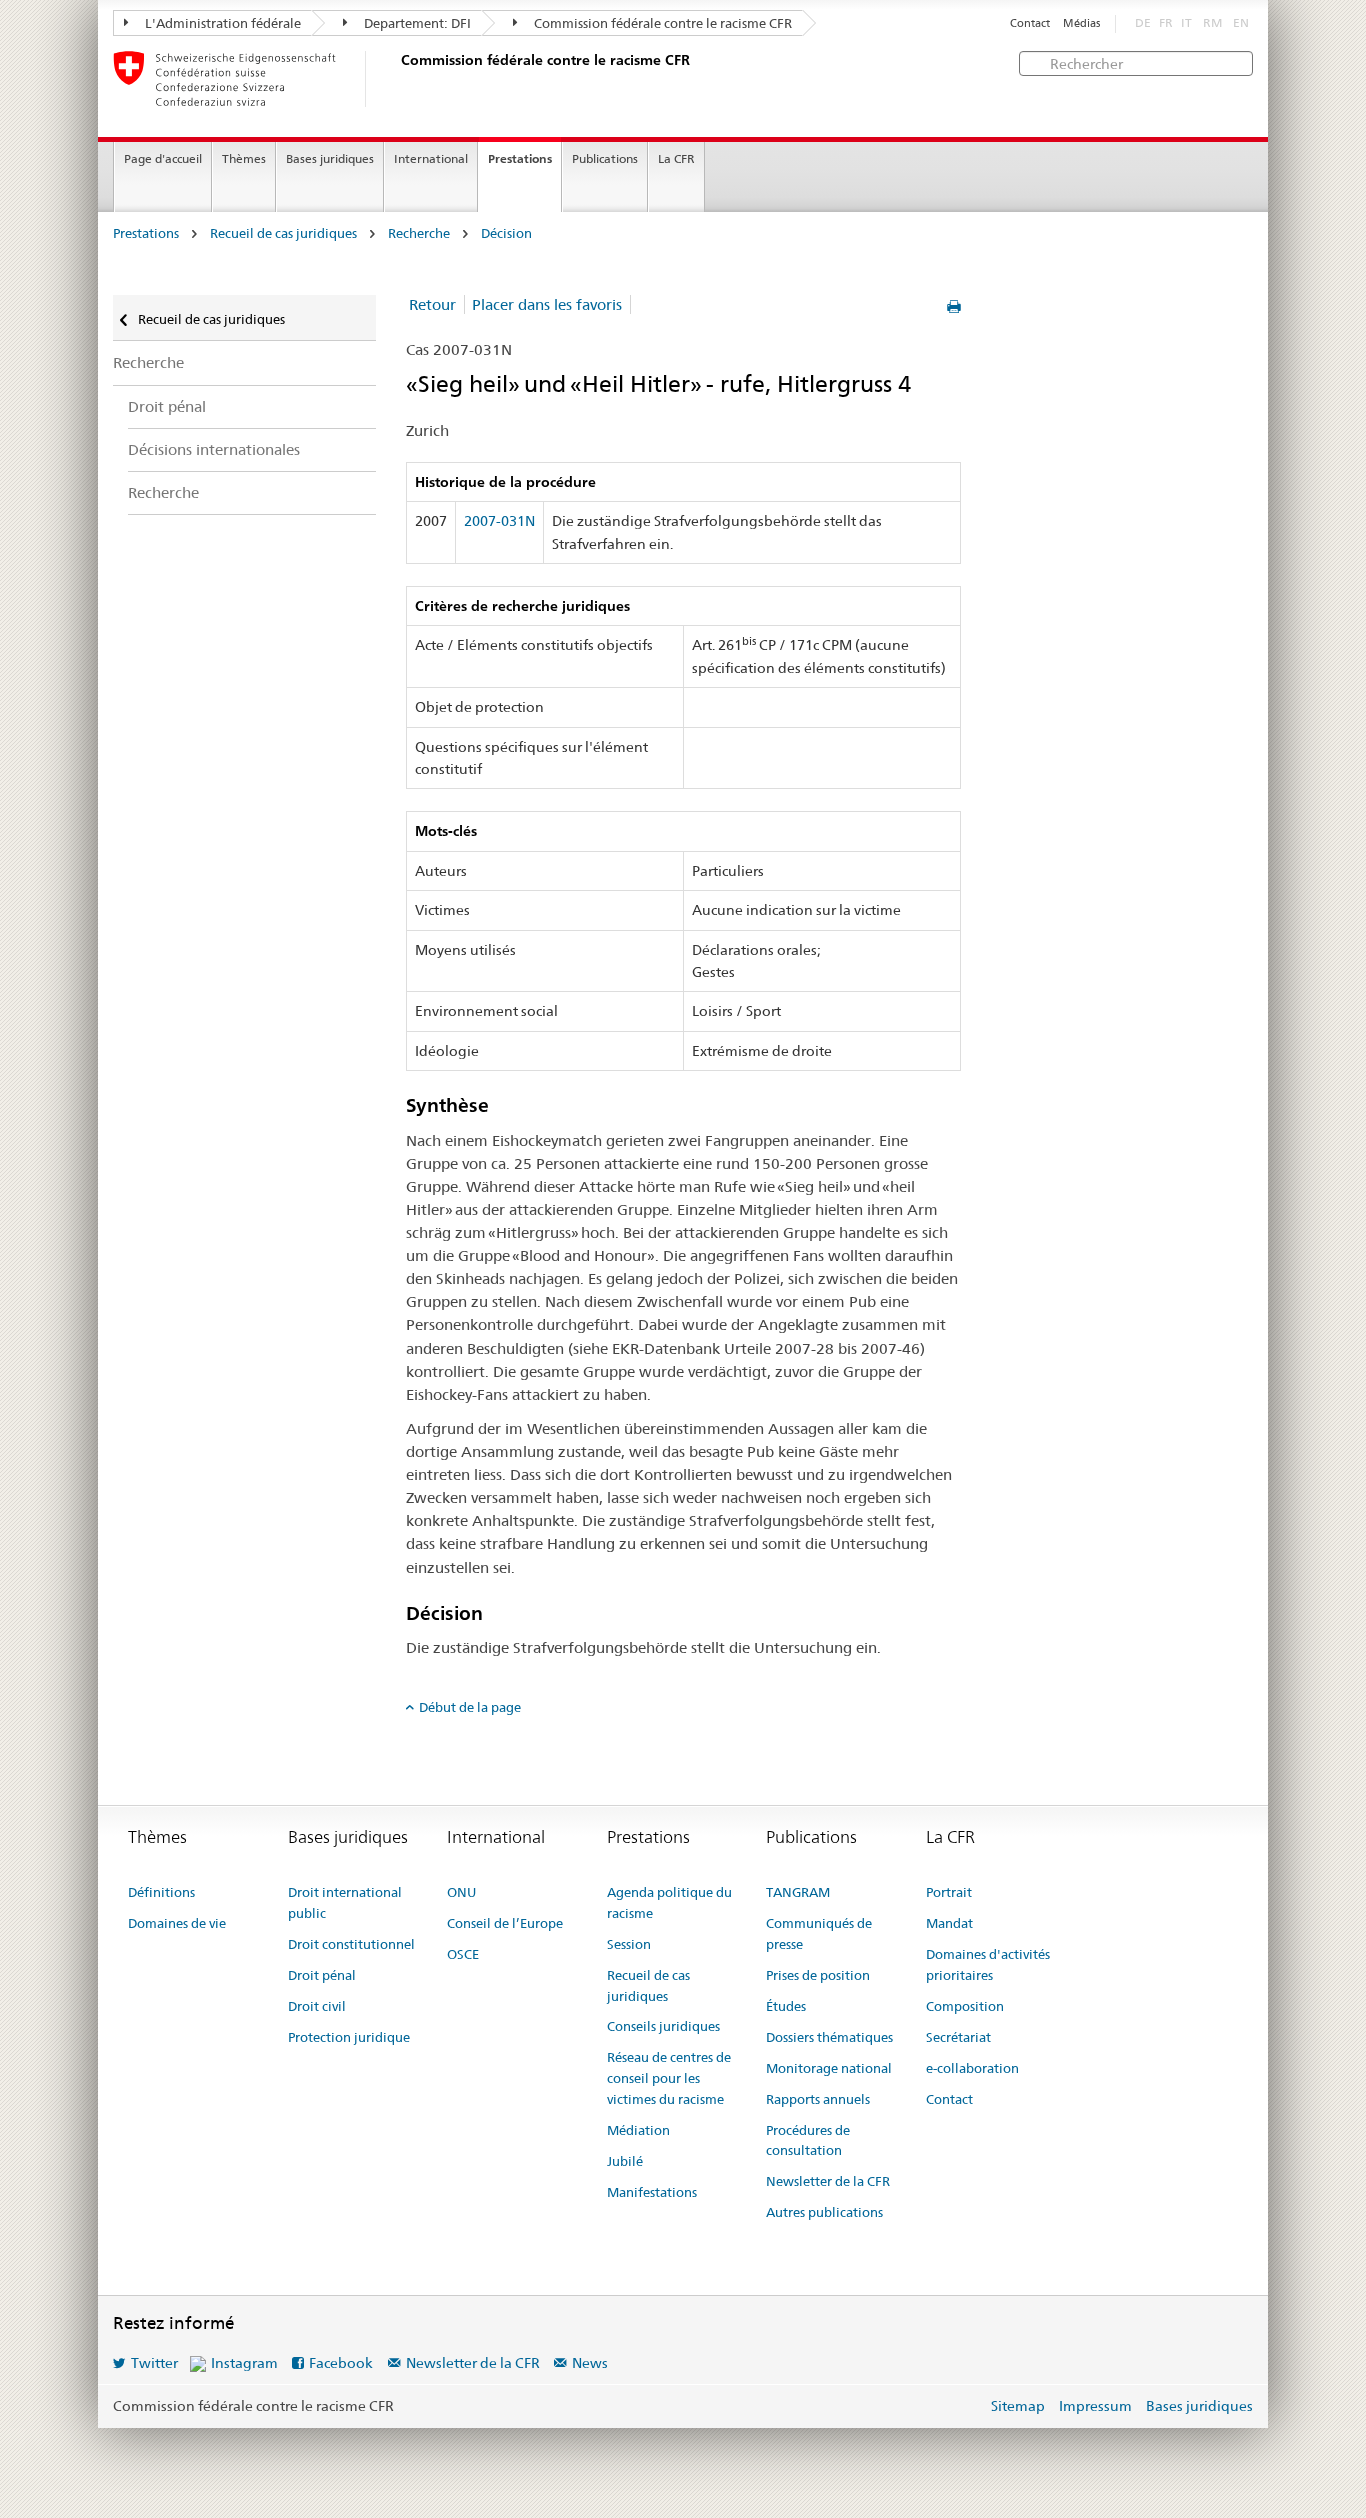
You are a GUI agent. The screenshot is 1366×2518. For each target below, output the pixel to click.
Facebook (341, 2363)
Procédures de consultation (808, 2140)
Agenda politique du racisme (669, 1902)
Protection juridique (349, 2037)
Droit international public (345, 1902)
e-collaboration (972, 2068)
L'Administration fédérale (221, 23)
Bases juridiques (330, 158)
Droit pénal (167, 406)
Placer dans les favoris (547, 304)
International (431, 158)
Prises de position (818, 1975)
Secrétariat (958, 2037)
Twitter (154, 2363)
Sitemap (1018, 2406)
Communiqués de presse (819, 1933)
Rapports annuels (818, 2099)
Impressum (1095, 2406)
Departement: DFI (416, 23)
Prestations (520, 158)
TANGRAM (798, 1892)
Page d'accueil (163, 158)
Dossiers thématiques (829, 2037)
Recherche (419, 233)
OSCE (463, 1954)
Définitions (161, 1892)
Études (786, 2006)
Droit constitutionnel (351, 1944)
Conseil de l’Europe (505, 1923)
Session (629, 1944)
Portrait (949, 1892)
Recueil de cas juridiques (283, 233)
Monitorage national (829, 2068)
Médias (1081, 23)
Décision (506, 233)
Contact (1030, 23)
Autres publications (824, 2212)
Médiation (638, 2130)
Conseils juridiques (663, 2026)
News (590, 2363)
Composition (965, 2006)
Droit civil (317, 2006)
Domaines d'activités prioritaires (988, 1964)
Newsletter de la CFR (828, 2181)
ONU (461, 1892)
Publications (605, 158)
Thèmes (244, 158)
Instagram (244, 2363)
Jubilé (625, 2161)
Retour (432, 304)
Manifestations (652, 2192)
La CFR (676, 158)
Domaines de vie (177, 1923)
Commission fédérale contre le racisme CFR (661, 23)
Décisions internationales (214, 449)
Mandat (949, 1923)
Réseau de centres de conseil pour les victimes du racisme (669, 2078)
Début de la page (470, 1707)
